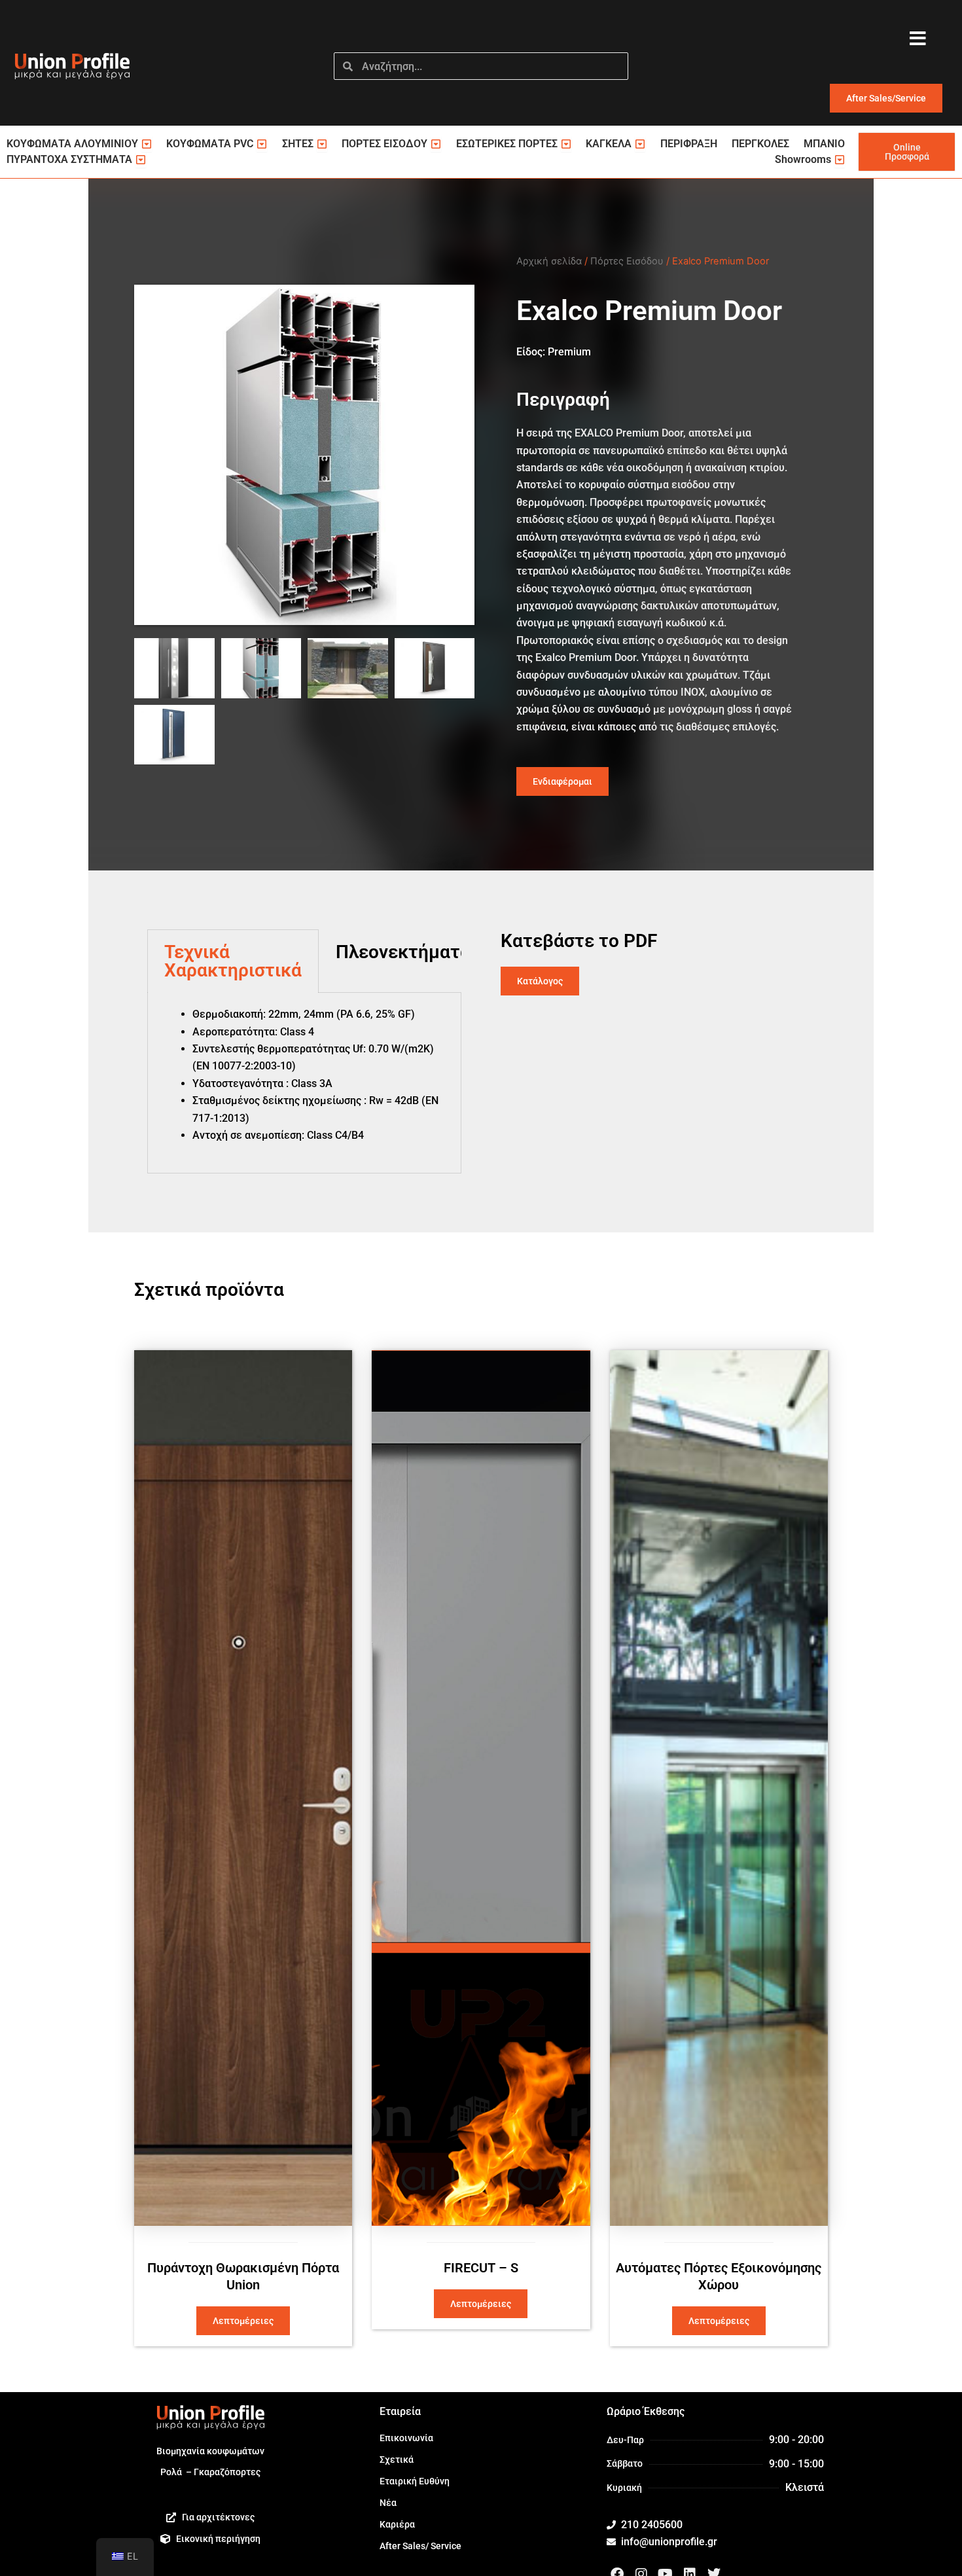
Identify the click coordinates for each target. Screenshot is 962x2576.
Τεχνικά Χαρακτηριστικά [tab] (233, 961)
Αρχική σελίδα (549, 261)
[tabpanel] (304, 1083)
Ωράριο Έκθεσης (646, 2411)
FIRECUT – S (481, 2268)
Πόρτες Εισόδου (627, 261)
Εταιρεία (400, 2411)
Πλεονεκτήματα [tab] (403, 952)
